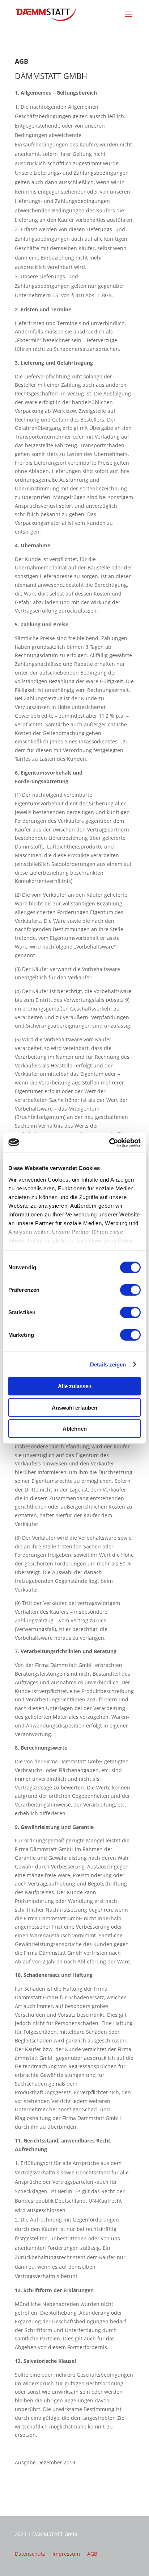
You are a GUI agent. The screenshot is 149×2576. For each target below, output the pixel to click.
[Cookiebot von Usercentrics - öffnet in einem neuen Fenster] (109, 1142)
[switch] (130, 1290)
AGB (92, 2554)
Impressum (66, 2554)
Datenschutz (30, 2554)
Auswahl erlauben (74, 1407)
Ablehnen (75, 1429)
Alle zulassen (75, 1386)
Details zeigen (108, 1364)
